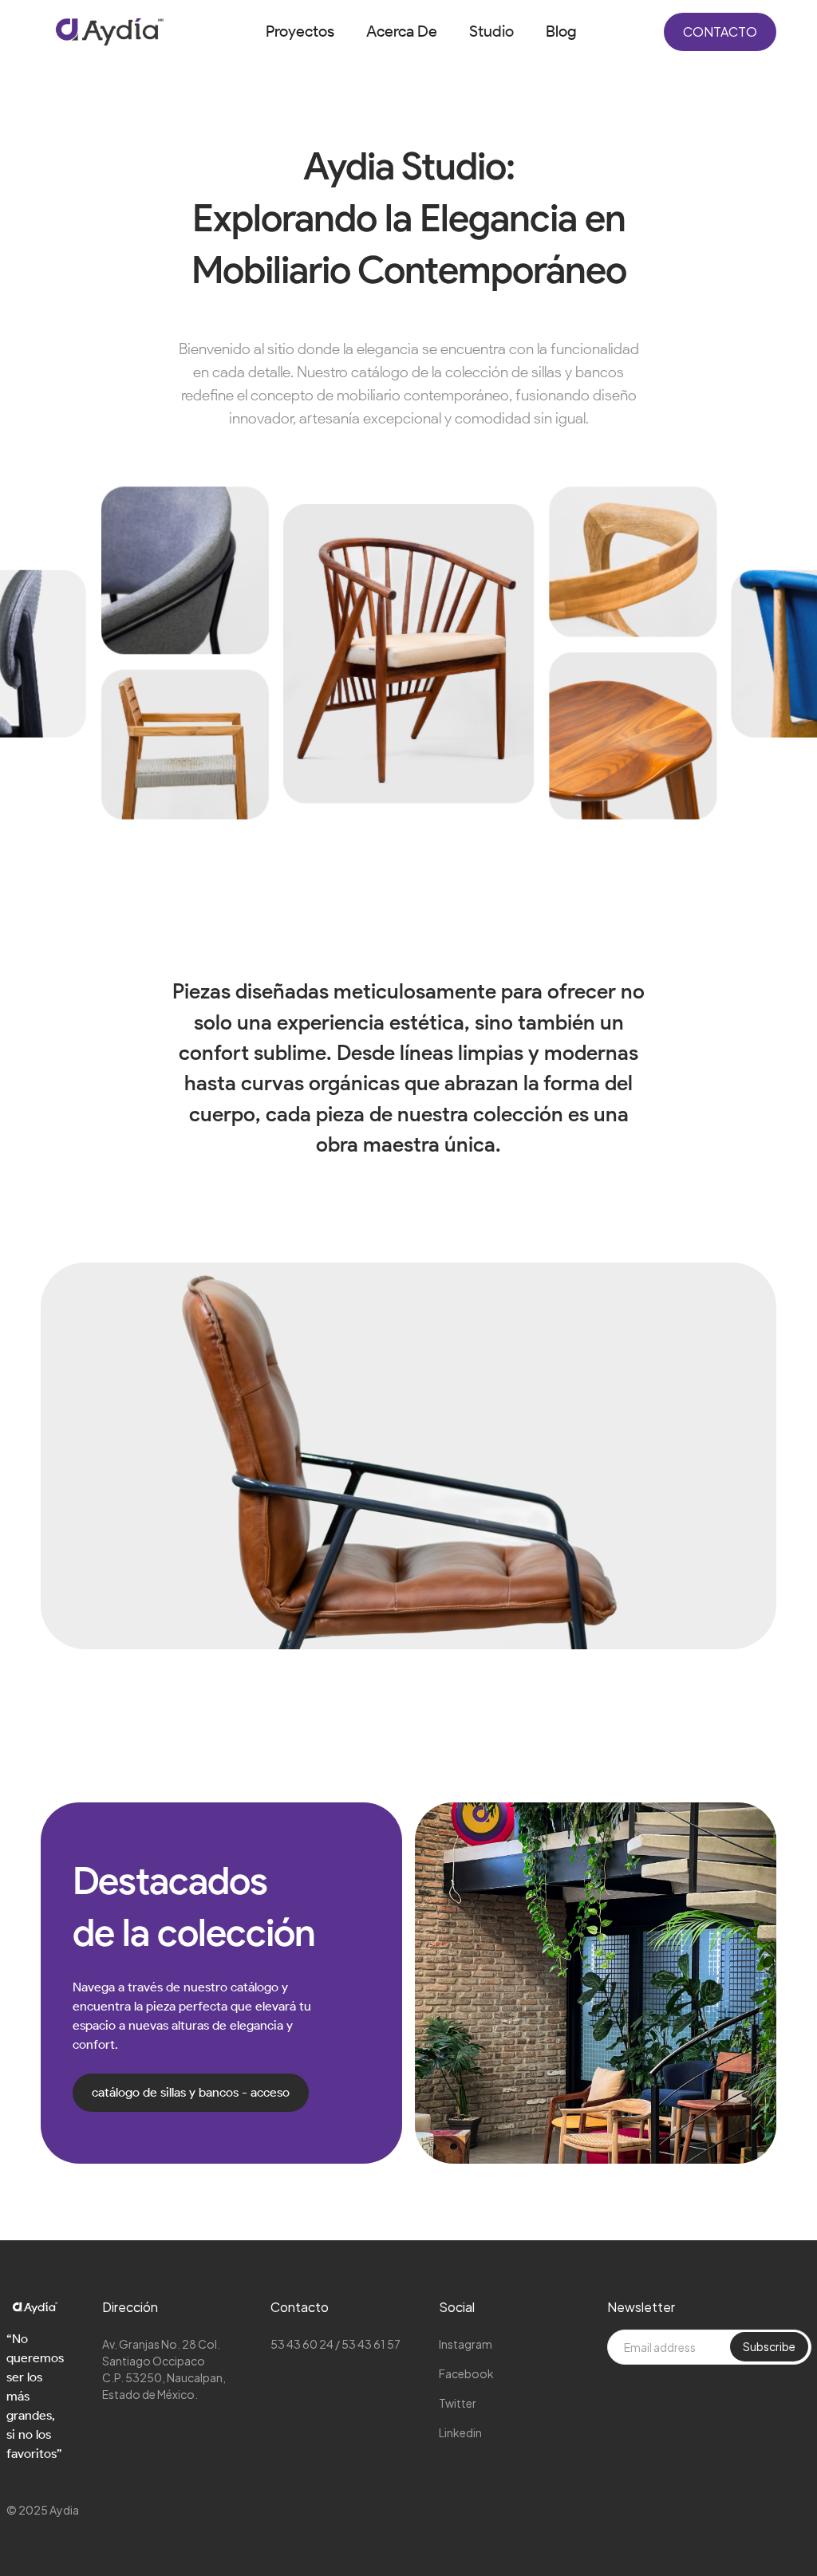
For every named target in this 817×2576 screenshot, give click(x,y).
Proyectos (300, 31)
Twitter (458, 2403)
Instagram (466, 2344)
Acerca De (402, 31)
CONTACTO (720, 32)
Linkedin (460, 2432)
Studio (491, 31)
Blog (561, 31)
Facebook (466, 2373)
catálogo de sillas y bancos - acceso (191, 2092)
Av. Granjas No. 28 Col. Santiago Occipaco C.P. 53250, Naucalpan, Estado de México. (164, 2369)
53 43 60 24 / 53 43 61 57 (335, 2344)
